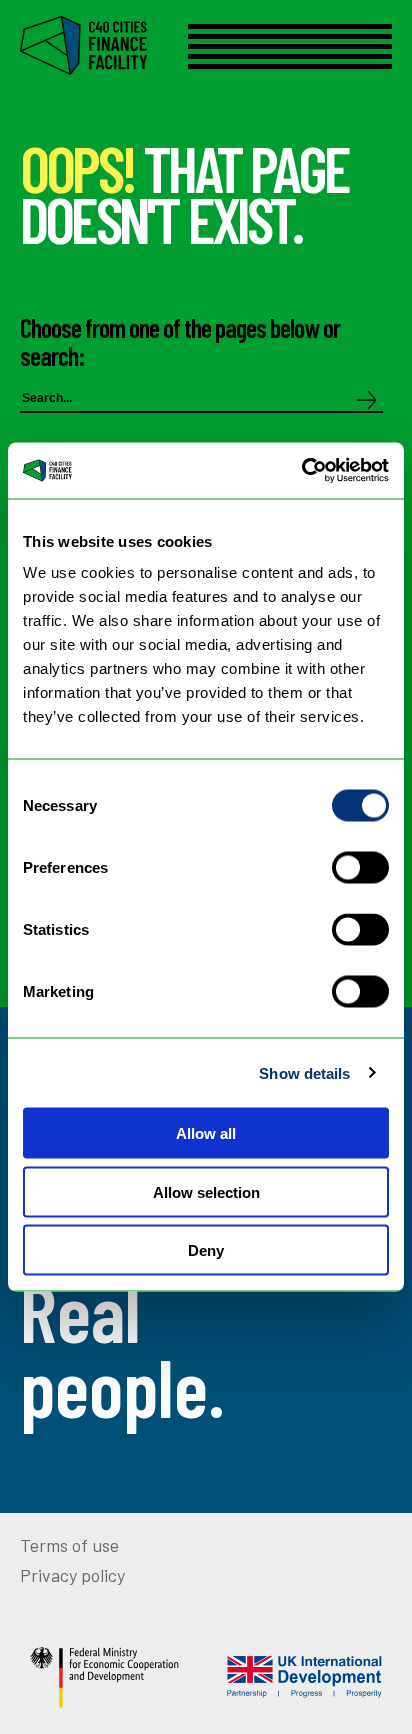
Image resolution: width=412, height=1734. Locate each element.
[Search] (367, 401)
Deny (206, 1250)
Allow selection (206, 1191)
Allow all (206, 1133)
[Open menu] (290, 46)
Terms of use (69, 1545)
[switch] (360, 868)
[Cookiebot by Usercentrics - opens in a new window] (301, 471)
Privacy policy (72, 1575)
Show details (304, 1072)
